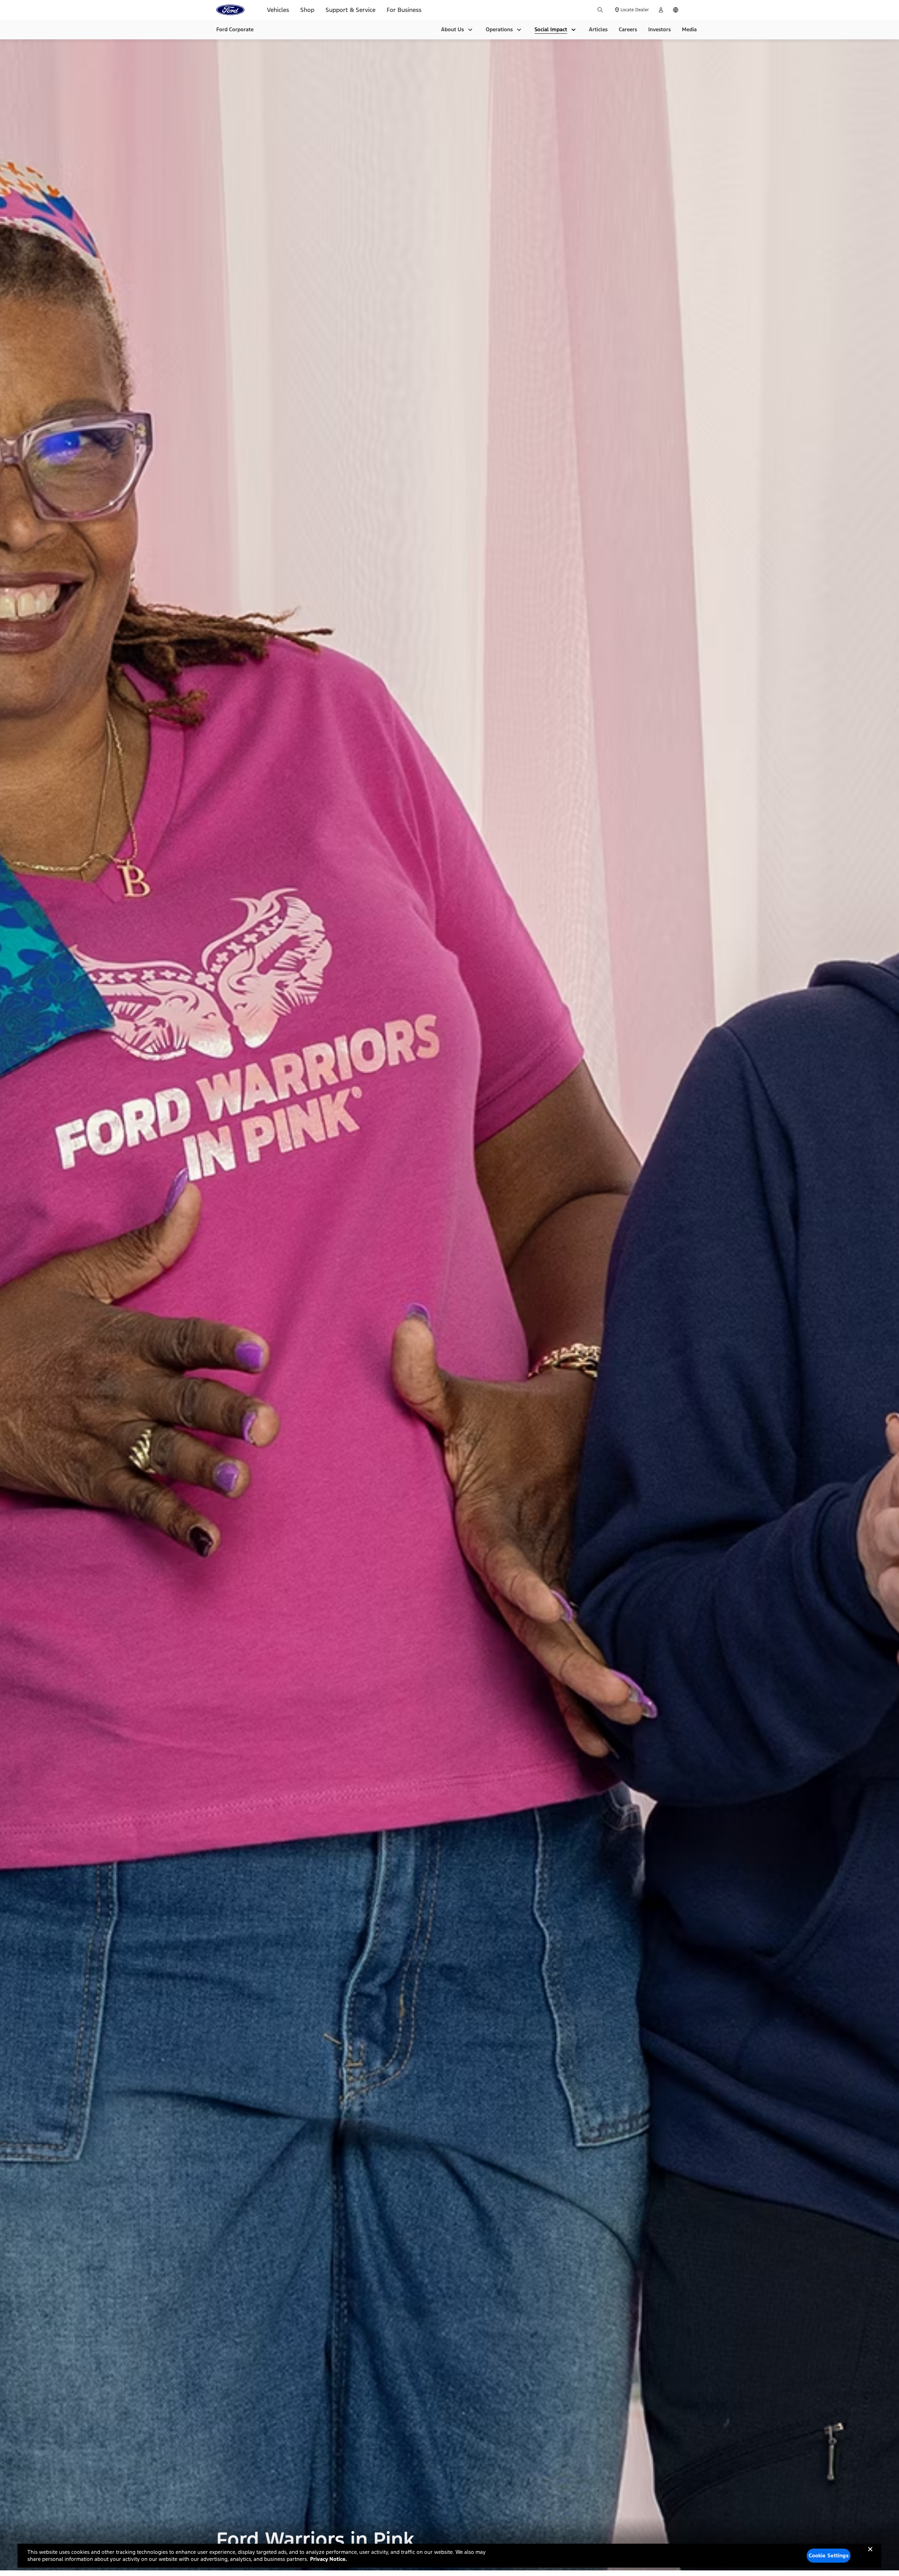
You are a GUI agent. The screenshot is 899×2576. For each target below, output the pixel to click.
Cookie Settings (829, 2555)
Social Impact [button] (551, 29)
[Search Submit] (600, 10)
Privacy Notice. (329, 2559)
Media (689, 29)
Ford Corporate (235, 29)
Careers (628, 29)
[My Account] (661, 10)
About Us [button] (452, 29)
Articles (598, 29)
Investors (660, 29)
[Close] (870, 2555)
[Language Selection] (676, 10)
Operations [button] (499, 29)
